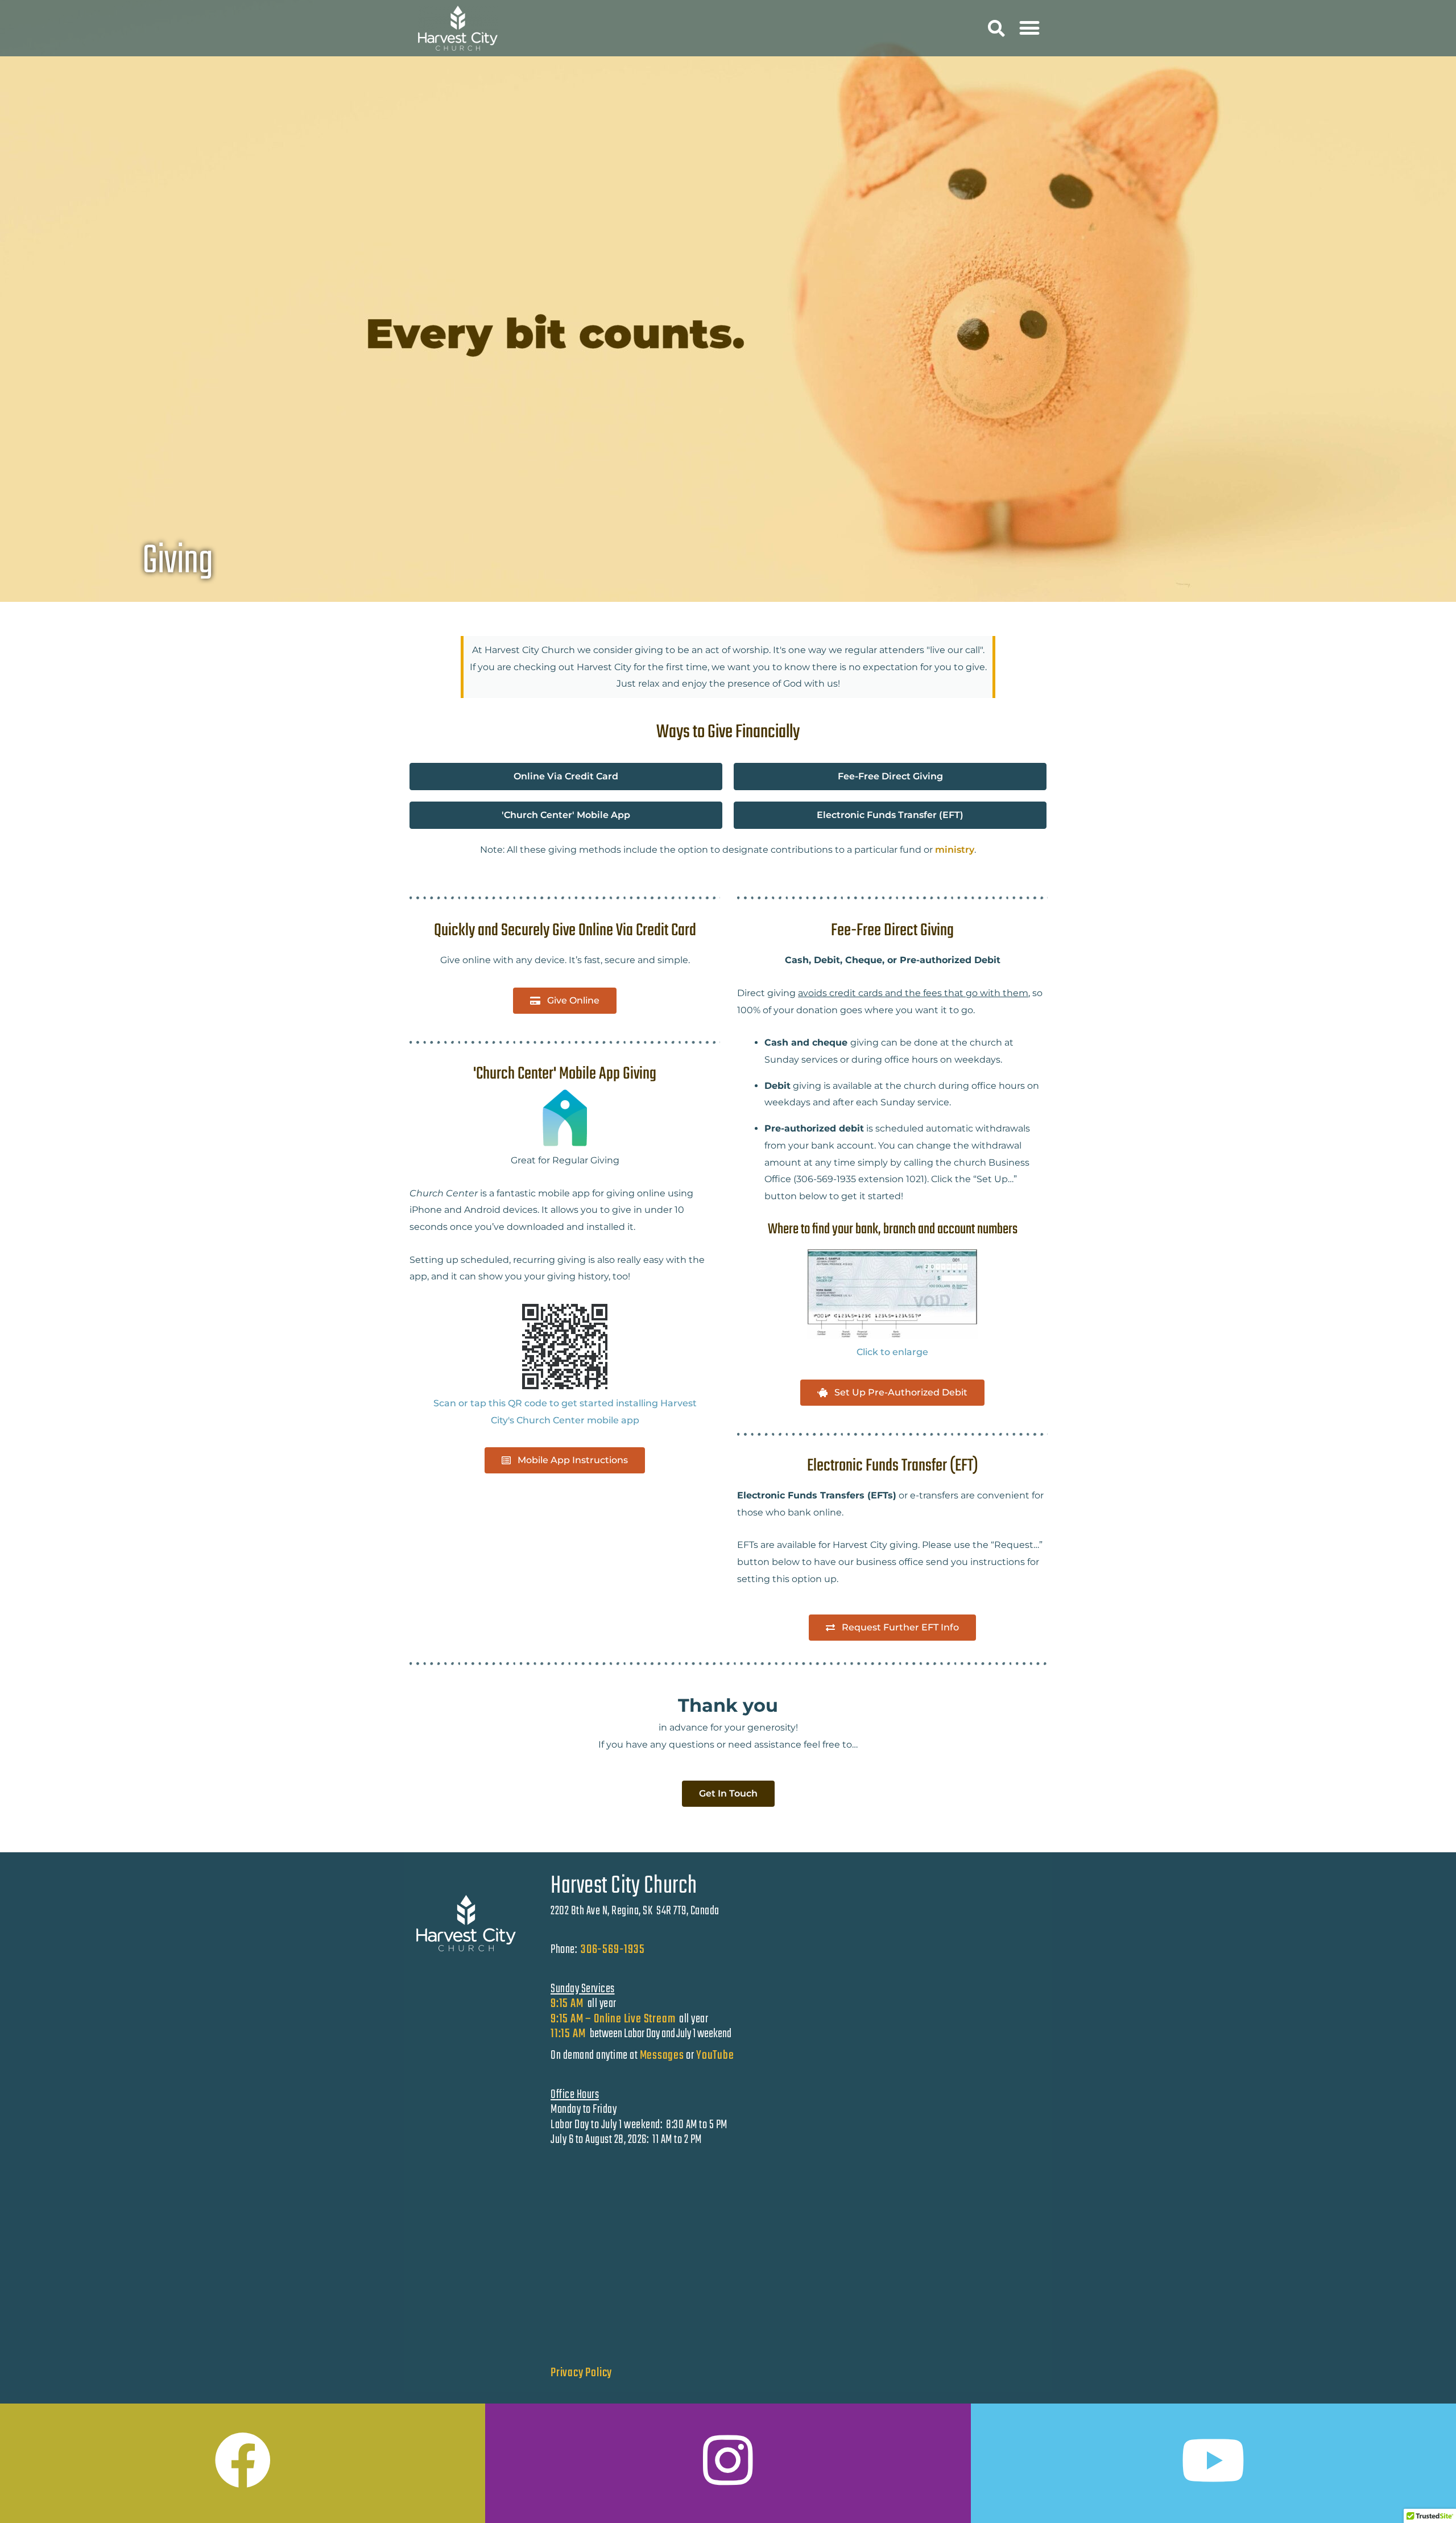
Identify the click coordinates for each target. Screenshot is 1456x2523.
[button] (996, 29)
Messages (662, 2055)
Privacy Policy (581, 2373)
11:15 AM (569, 2034)
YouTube (715, 2055)
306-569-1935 (613, 1950)
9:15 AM (567, 2004)
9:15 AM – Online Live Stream (613, 2019)
